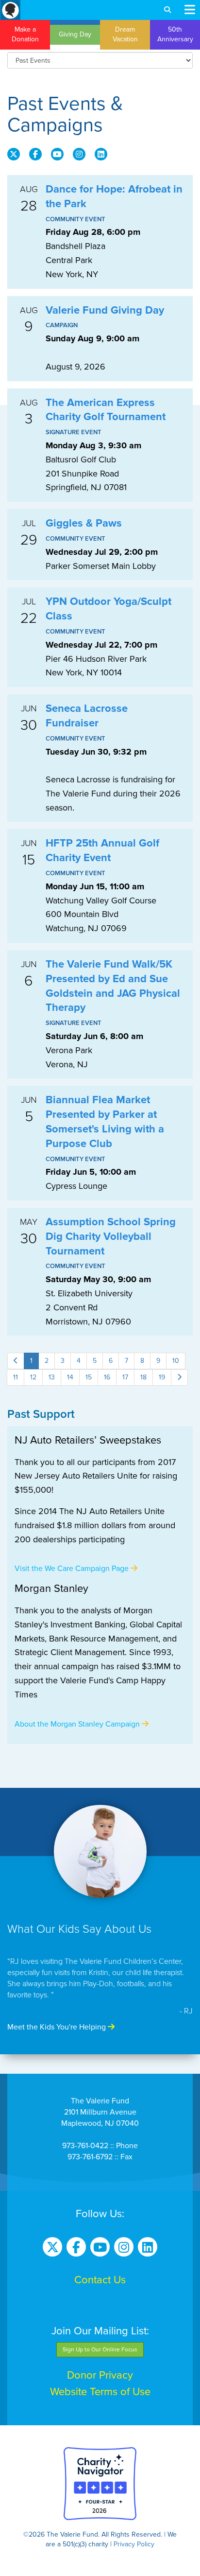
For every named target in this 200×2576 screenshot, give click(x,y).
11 (16, 1377)
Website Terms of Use (100, 2392)
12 (33, 1377)
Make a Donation (25, 34)
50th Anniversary (175, 34)
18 (143, 1377)
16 (107, 1377)
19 (162, 1377)
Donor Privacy (100, 2375)
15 (89, 1377)
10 (176, 1361)
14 (70, 1377)
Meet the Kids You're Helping (58, 2027)
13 (52, 1377)
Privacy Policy (134, 2544)
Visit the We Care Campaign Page (73, 1569)
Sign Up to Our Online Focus (100, 2349)
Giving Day (75, 34)
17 (125, 1377)
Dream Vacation (125, 34)
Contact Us (100, 2280)
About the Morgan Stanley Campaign (78, 1724)
